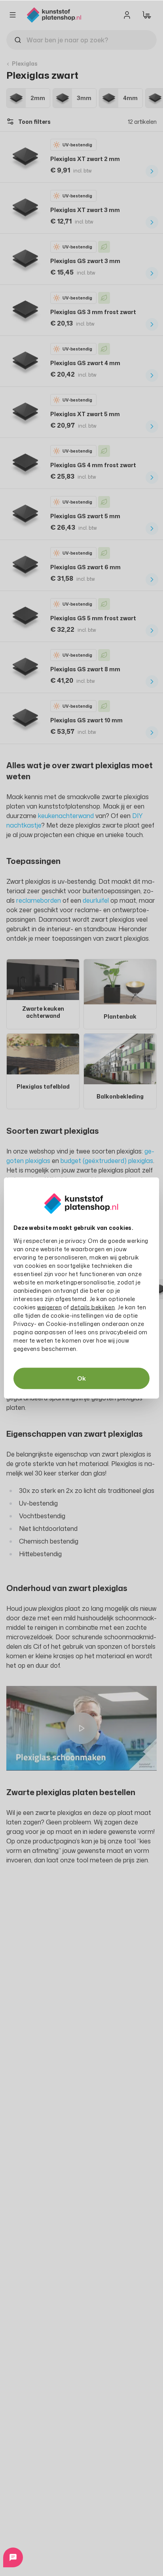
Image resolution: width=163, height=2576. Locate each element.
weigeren (49, 1307)
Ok (81, 1378)
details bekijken (93, 1307)
